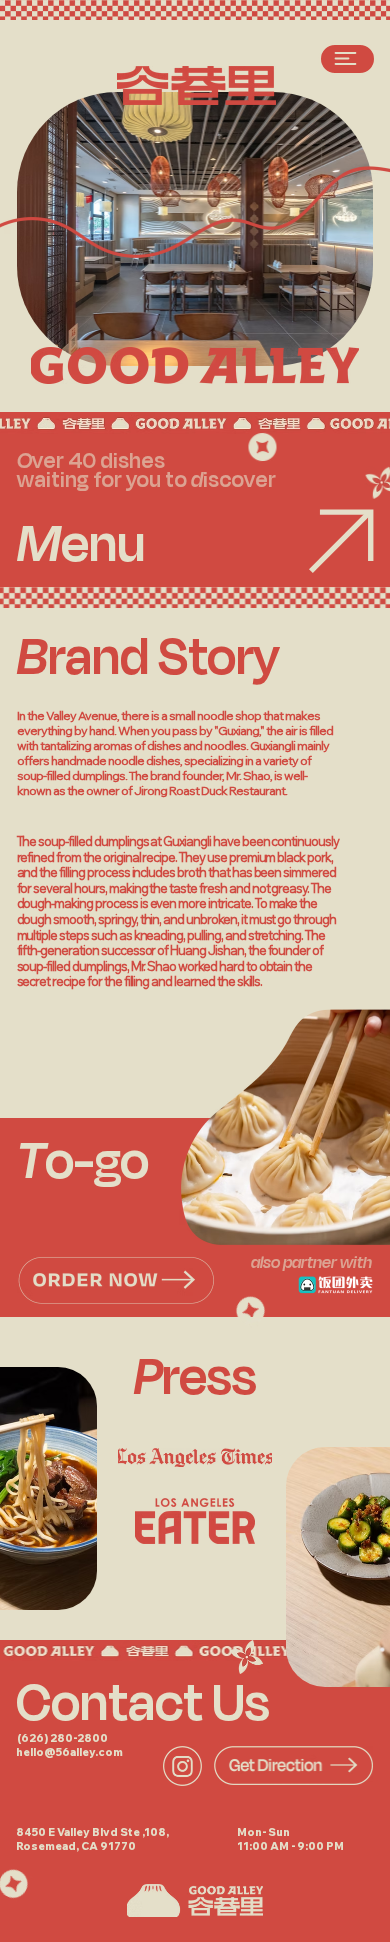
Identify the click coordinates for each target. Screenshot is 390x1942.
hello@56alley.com (69, 1752)
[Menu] (347, 59)
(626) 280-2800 (62, 1738)
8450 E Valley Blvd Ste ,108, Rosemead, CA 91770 (92, 1840)
